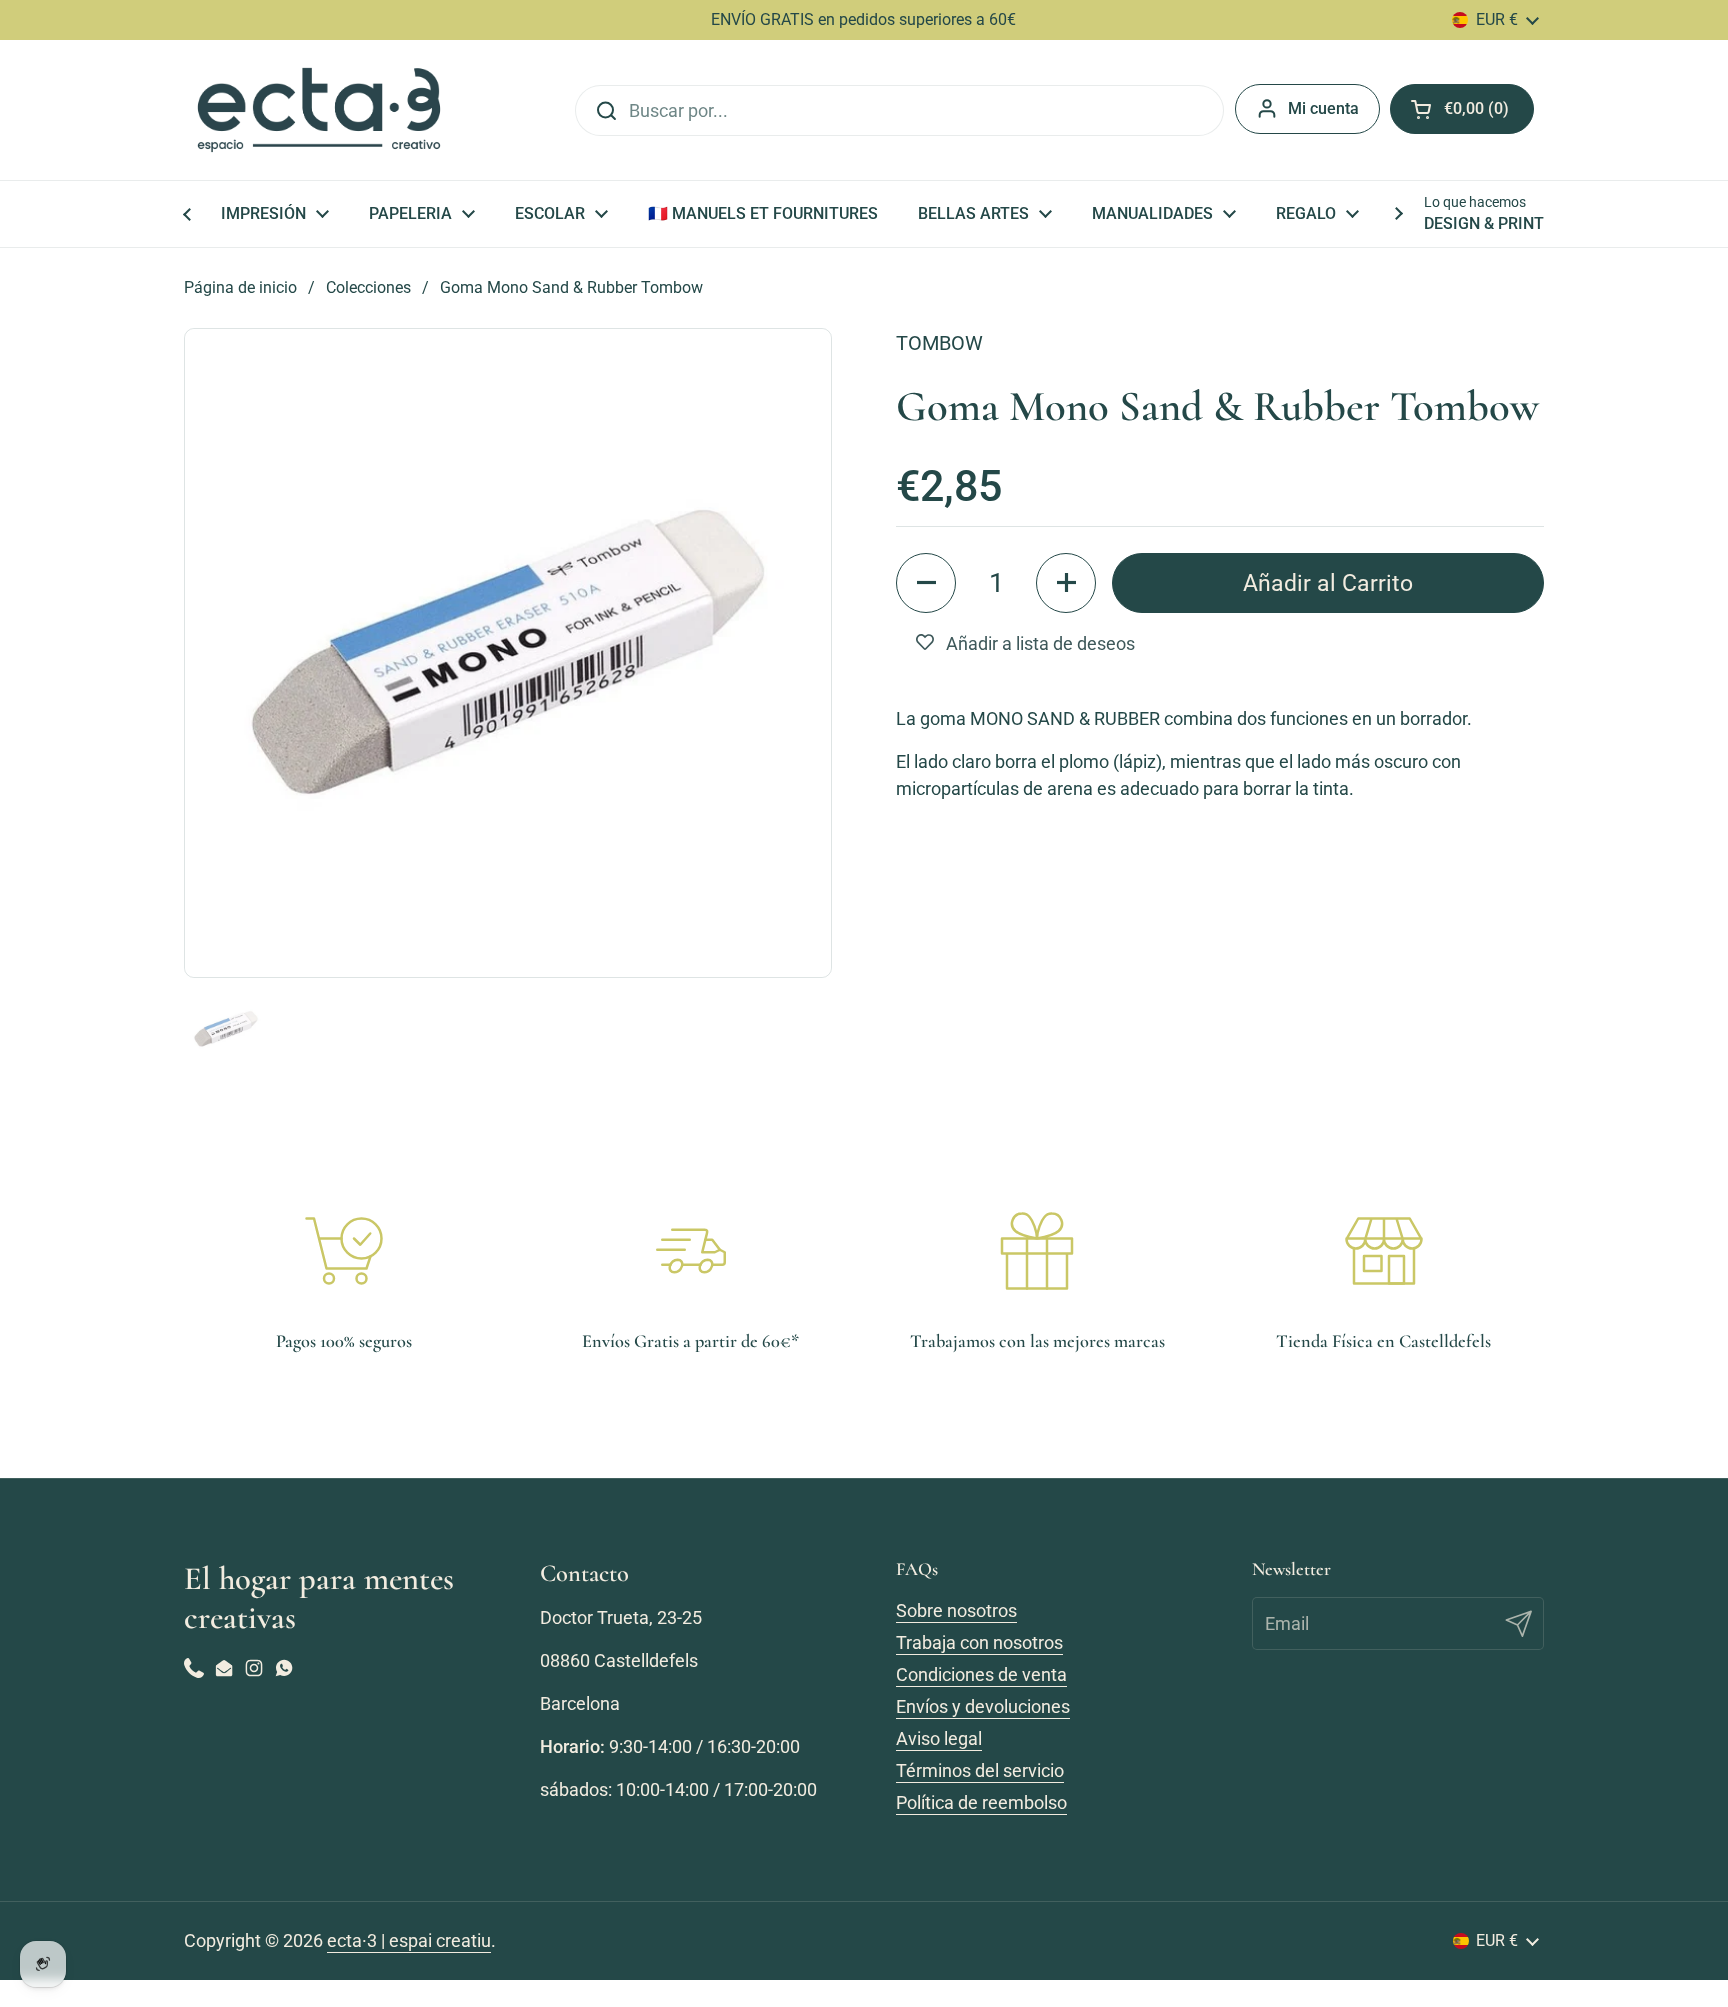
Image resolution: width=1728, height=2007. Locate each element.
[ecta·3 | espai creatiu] (319, 110)
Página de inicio (240, 287)
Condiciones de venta (981, 1674)
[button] (926, 583)
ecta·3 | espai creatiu (409, 1940)
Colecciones (368, 287)
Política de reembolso (981, 1802)
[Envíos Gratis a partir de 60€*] (691, 1251)
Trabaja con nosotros (979, 1642)
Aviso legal (939, 1738)
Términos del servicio (980, 1770)
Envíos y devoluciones (983, 1706)
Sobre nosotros (956, 1610)
